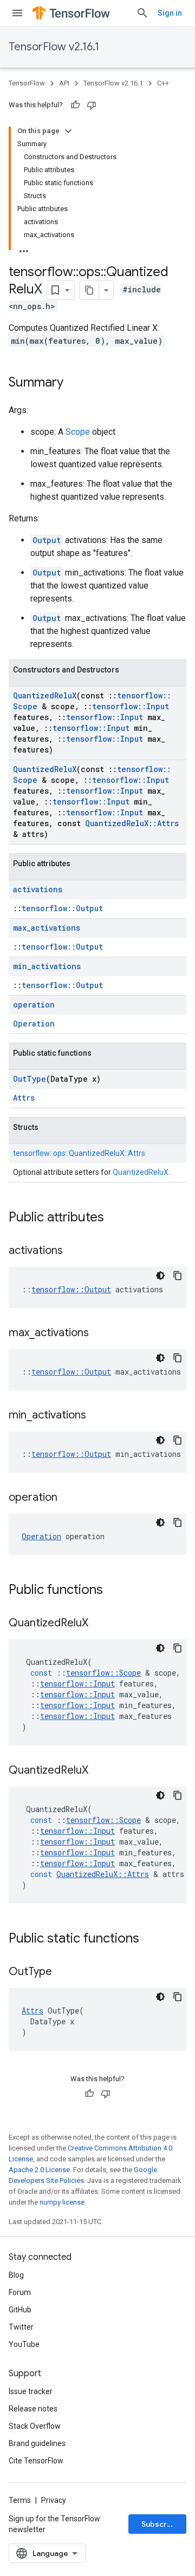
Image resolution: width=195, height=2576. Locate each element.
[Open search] (142, 13)
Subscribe (160, 2524)
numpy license (62, 2202)
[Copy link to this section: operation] (68, 1498)
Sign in (170, 13)
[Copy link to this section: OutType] (63, 1972)
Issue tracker (31, 2391)
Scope (78, 432)
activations (38, 889)
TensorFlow (27, 83)
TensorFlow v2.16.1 (54, 47)
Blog (16, 2275)
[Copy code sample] (178, 1276)
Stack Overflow (35, 2426)
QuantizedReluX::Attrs (132, 823)
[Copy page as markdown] (89, 290)
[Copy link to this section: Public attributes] (115, 1218)
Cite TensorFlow (36, 2461)
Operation (34, 1024)
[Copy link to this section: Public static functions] (150, 1939)
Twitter (21, 2327)
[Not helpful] (92, 105)
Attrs (24, 1098)
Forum (20, 2292)
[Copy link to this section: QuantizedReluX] (99, 1624)
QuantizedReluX (45, 695)
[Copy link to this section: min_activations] (97, 1416)
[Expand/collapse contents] (68, 131)
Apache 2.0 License (39, 2170)
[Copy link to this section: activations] (74, 1251)
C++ (163, 83)
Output (47, 540)
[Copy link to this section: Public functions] (114, 1591)
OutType (30, 1079)
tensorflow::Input (131, 706)
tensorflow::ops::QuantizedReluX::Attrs (79, 1153)
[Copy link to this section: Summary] (74, 383)
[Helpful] (75, 105)
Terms (20, 2500)
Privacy (54, 2500)
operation (34, 1005)
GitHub (20, 2310)
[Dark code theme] (160, 1276)
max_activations (47, 928)
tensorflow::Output (62, 908)
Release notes (33, 2409)
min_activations (47, 966)
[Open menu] (17, 13)
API (64, 83)
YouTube (24, 2344)
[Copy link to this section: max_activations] (100, 1333)
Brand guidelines (37, 2443)
